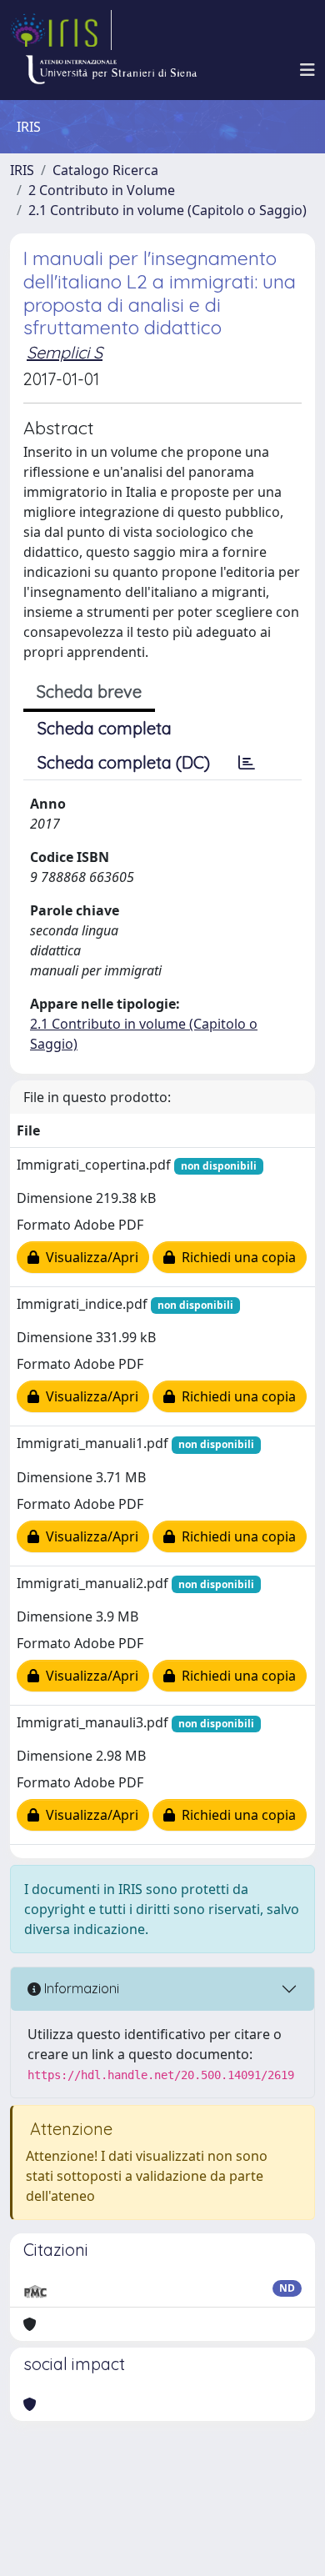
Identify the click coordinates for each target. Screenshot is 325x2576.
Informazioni (80, 1988)
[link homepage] (61, 30)
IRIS (22, 170)
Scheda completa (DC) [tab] (124, 762)
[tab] (247, 763)
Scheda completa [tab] (105, 728)
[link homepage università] (111, 70)
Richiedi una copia (235, 1257)
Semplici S (65, 352)
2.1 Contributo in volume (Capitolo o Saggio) (167, 210)
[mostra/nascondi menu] (307, 70)
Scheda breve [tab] (89, 692)
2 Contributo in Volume (102, 190)
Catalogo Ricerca (105, 170)
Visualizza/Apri (89, 1257)
